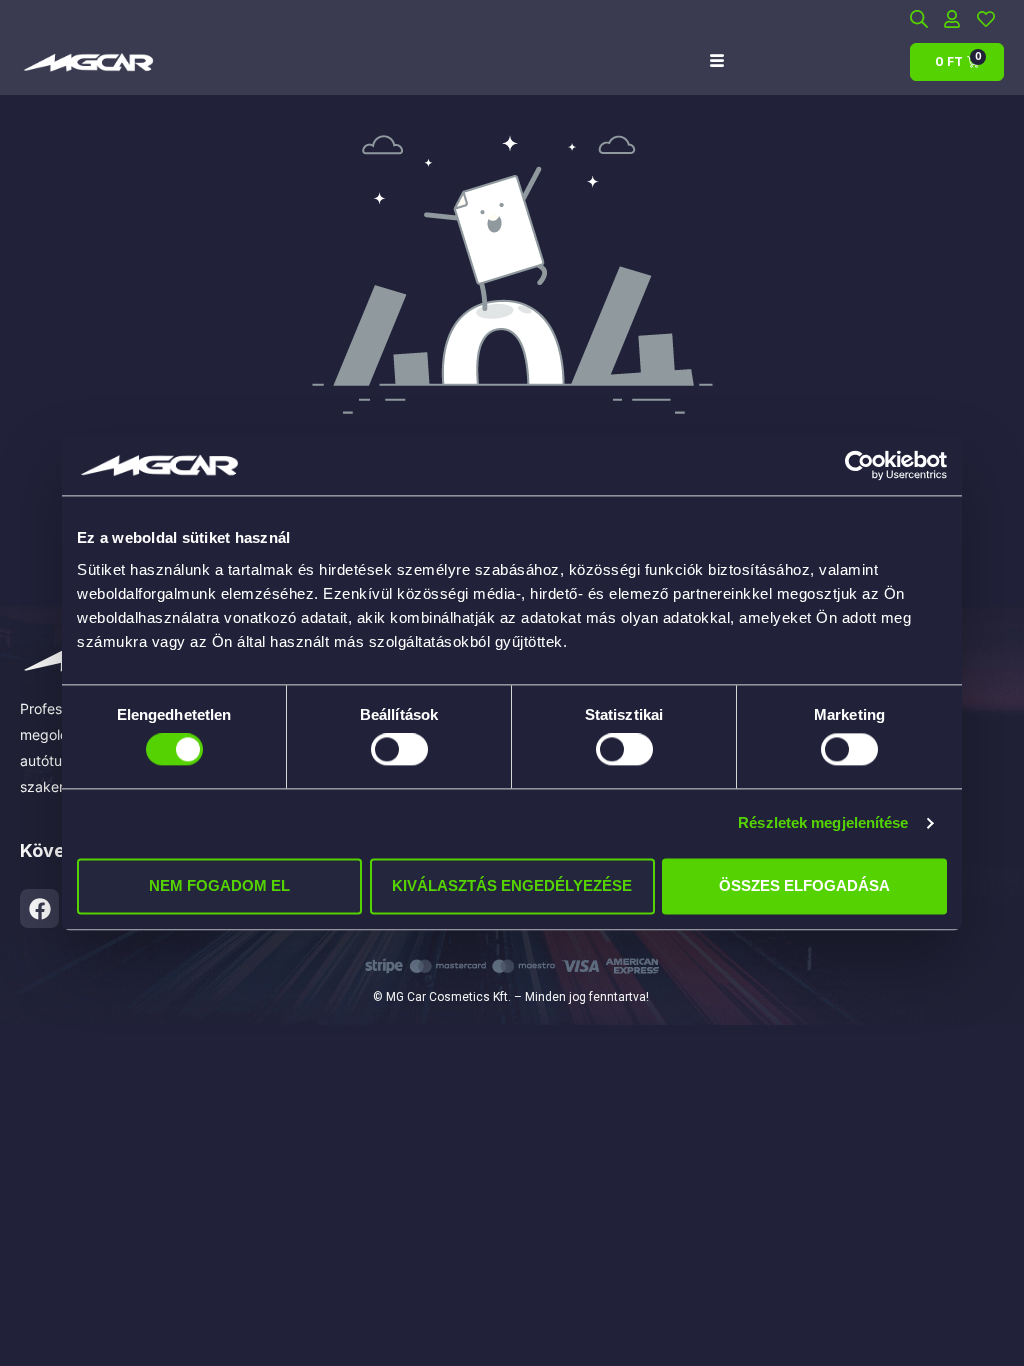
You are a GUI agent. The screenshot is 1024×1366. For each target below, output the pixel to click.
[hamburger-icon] (716, 61)
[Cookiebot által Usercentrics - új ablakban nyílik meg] (859, 465)
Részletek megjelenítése (823, 823)
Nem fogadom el (219, 885)
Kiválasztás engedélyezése (512, 885)
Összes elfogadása (804, 885)
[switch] (399, 750)
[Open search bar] (919, 18)
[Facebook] (39, 908)
